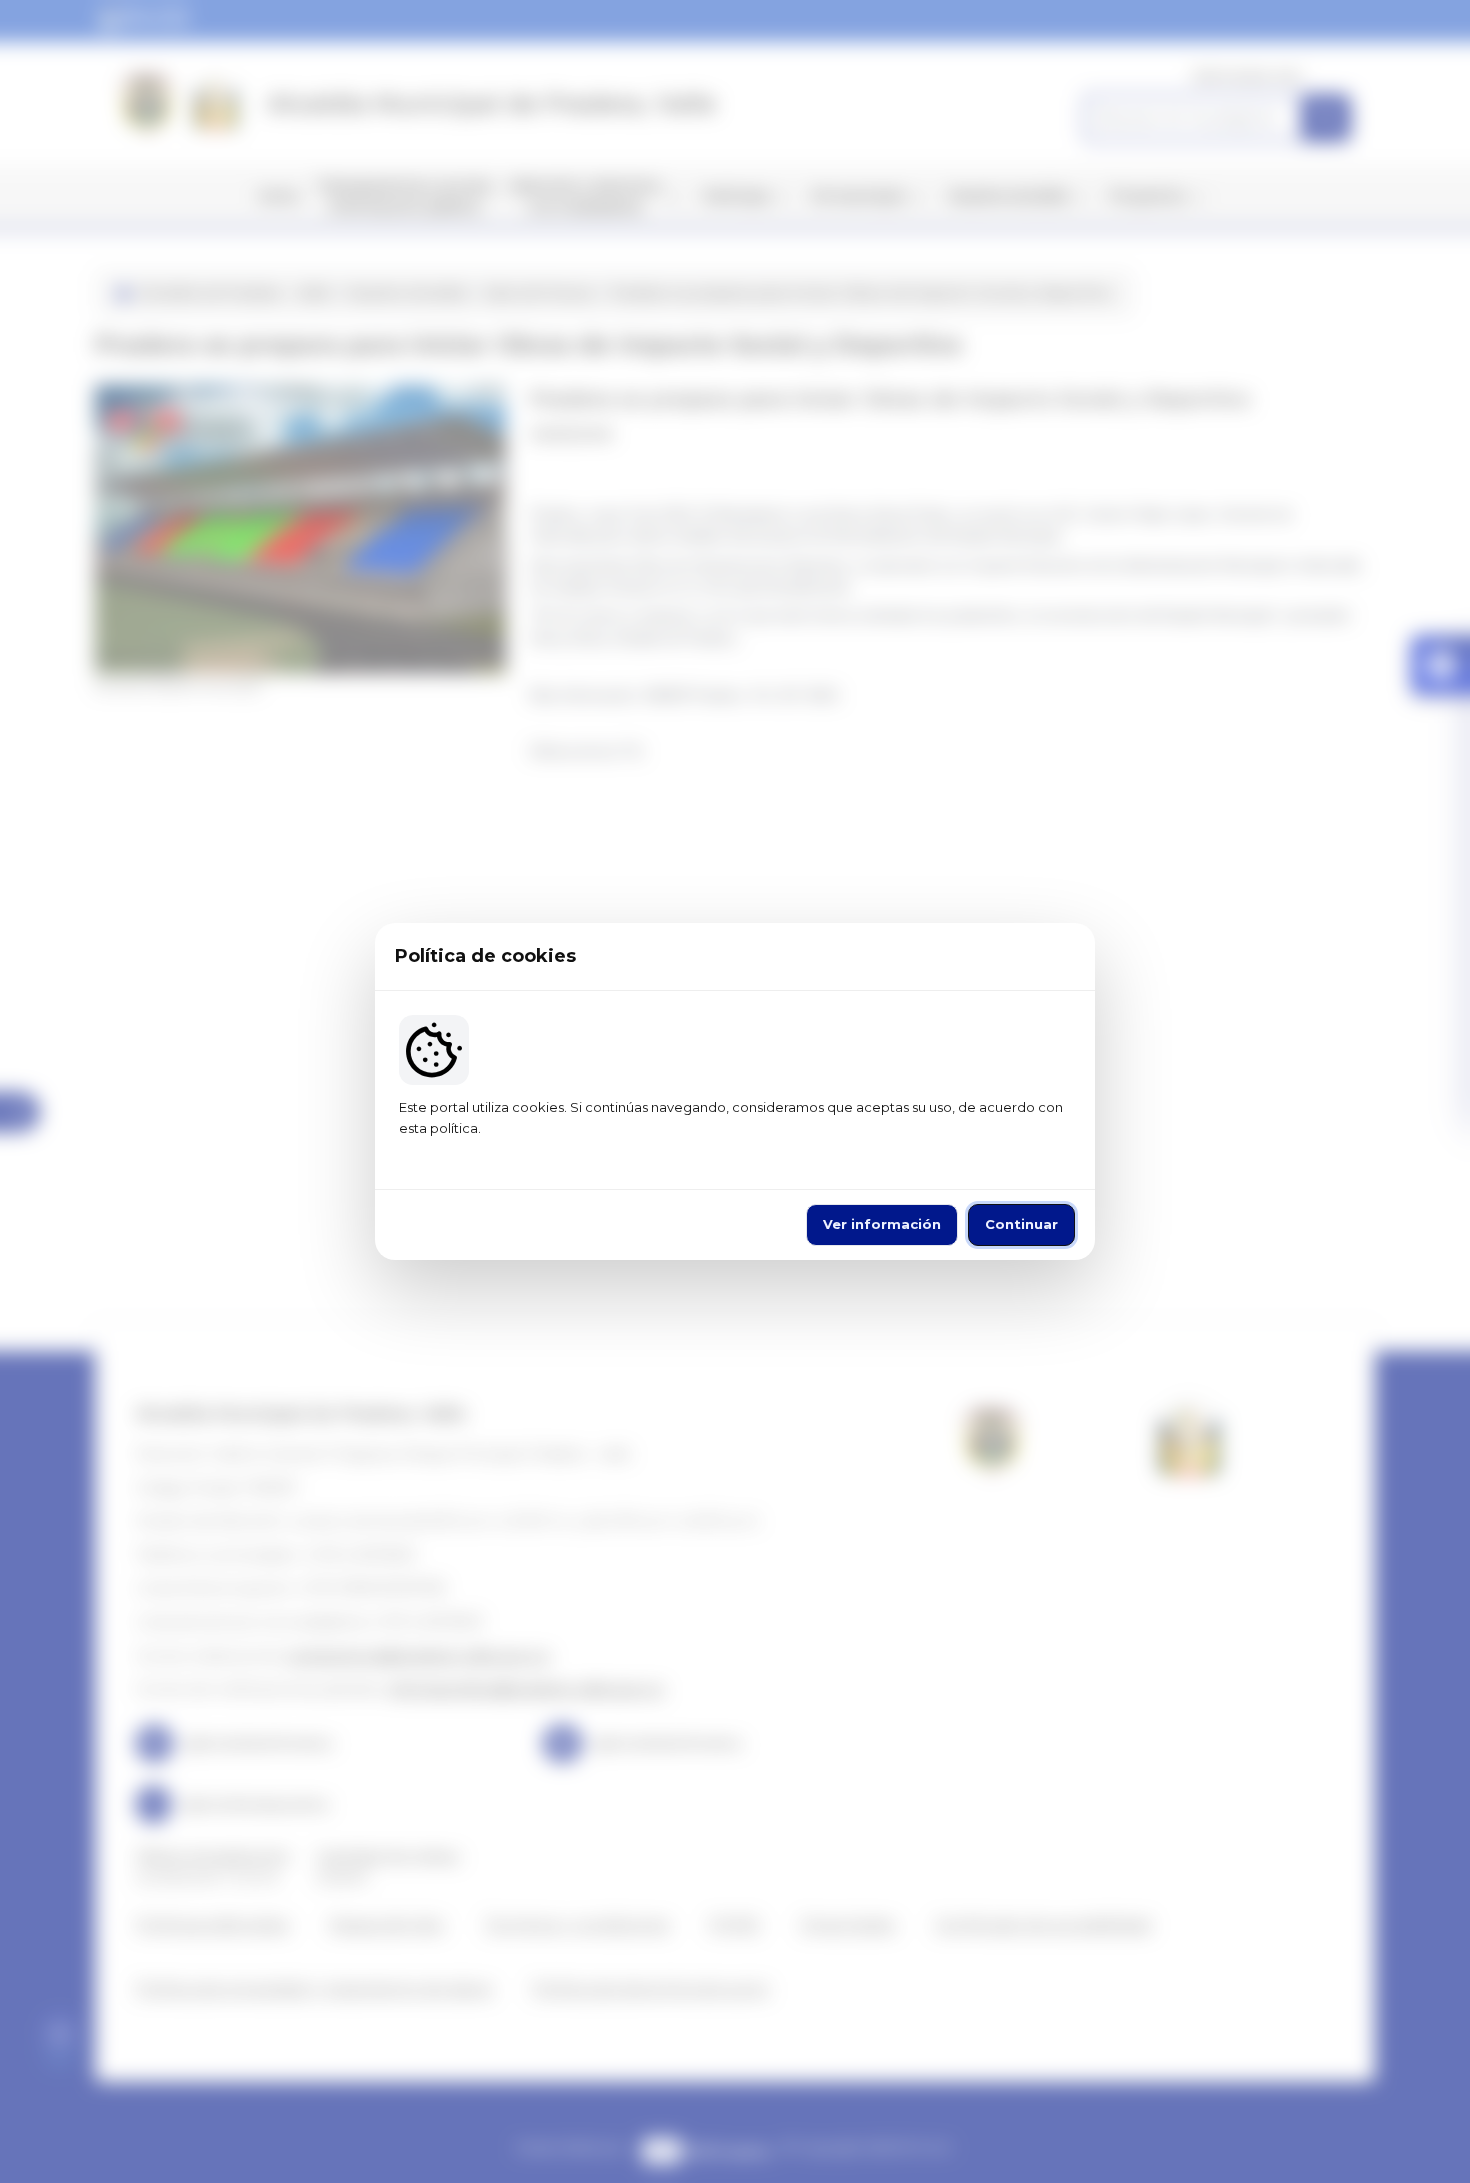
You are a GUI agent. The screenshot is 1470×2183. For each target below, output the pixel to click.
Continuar (1021, 1224)
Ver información (882, 1224)
